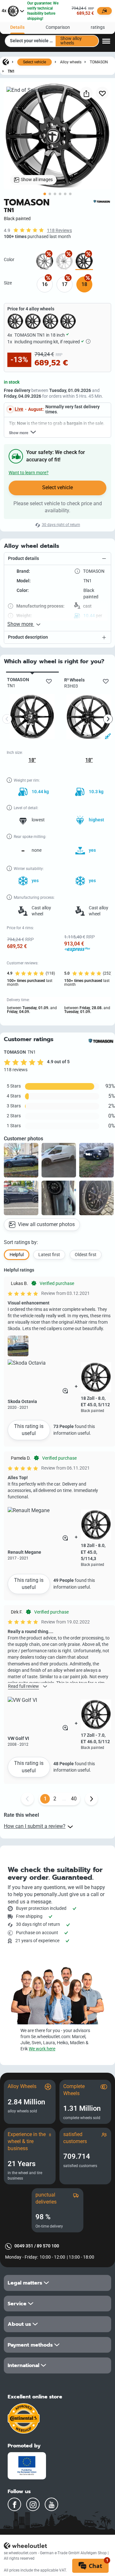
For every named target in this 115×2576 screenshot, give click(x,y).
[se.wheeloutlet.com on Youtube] (51, 2504)
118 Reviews (59, 231)
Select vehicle (34, 62)
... (64, 1799)
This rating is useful (29, 1430)
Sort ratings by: (21, 1242)
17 (65, 284)
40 (74, 1799)
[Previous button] (27, 1799)
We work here (42, 2049)
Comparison (58, 27)
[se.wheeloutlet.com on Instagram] (33, 2504)
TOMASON (99, 62)
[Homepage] (6, 62)
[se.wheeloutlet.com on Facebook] (14, 2504)
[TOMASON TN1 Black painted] (84, 261)
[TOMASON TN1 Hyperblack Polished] (45, 261)
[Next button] (91, 1799)
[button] (57, 559)
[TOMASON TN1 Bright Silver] (64, 261)
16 (45, 284)
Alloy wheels (71, 62)
